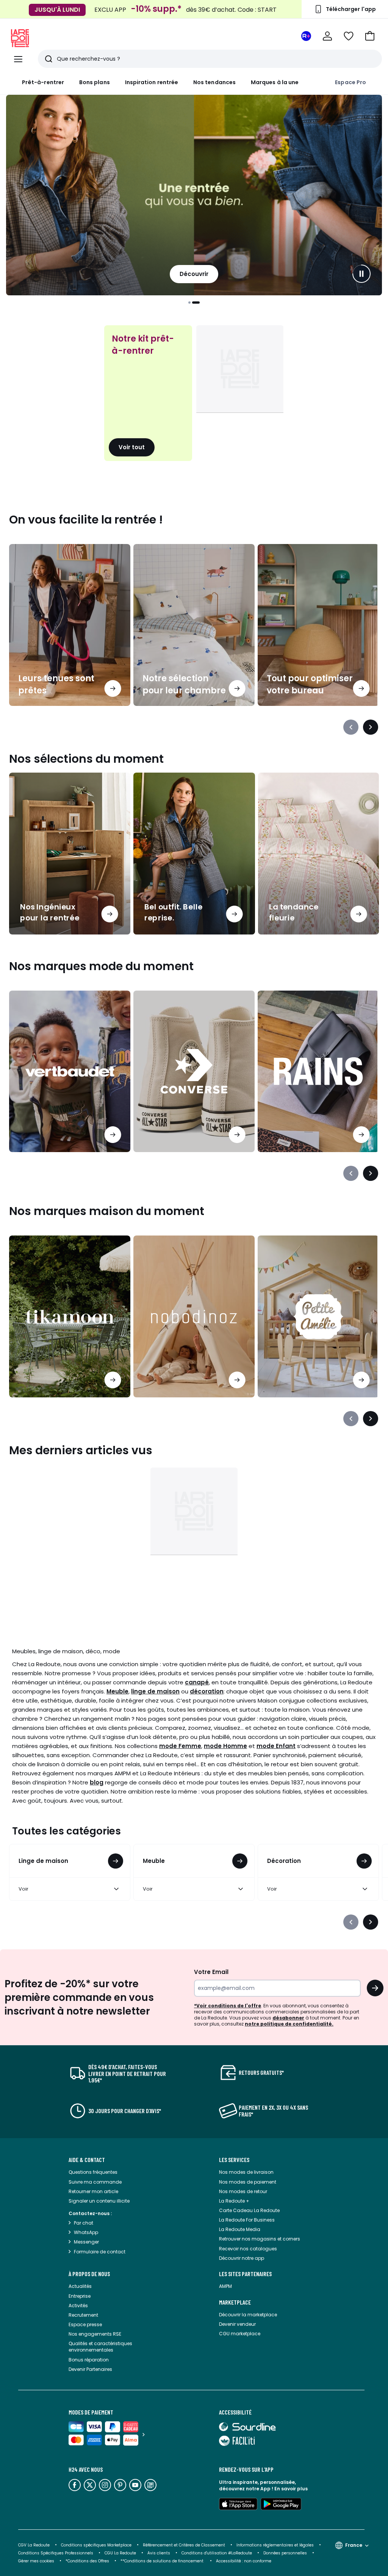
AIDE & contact (87, 2160)
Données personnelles (285, 2553)
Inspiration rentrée (152, 82)
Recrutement (83, 2315)
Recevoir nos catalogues (248, 2249)
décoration (207, 1691)
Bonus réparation (89, 2360)
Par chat (84, 2223)
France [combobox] (354, 2545)
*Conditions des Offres (87, 2561)
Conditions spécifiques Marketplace (96, 2545)
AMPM (225, 2286)
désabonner (288, 2018)
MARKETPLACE (235, 2302)
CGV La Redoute (34, 2545)
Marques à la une (275, 82)
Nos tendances (214, 82)
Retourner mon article (93, 2191)
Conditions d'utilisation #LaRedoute (217, 2553)
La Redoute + (234, 2201)
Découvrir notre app (242, 2258)
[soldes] (194, 195)
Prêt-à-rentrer (43, 82)
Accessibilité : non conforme (244, 2561)
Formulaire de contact (100, 2252)
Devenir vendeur (237, 2324)
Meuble (117, 1691)
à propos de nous (89, 2274)
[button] (370, 36)
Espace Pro (350, 82)
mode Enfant (276, 1746)
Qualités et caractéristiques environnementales (100, 2347)
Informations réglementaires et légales (275, 2545)
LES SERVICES (234, 2160)
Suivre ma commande (95, 2182)
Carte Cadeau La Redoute (249, 2210)
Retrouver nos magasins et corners (260, 2239)
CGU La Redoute (120, 2553)
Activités (78, 2306)
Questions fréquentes (93, 2172)
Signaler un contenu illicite (99, 2201)
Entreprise (80, 2296)
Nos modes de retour (243, 2191)
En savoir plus (291, 2489)
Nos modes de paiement (248, 2182)
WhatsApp (86, 2232)
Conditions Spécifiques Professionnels (56, 2553)
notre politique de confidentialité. (289, 2024)
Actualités (80, 2286)
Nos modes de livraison (246, 2172)
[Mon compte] (327, 36)
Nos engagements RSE (95, 2334)
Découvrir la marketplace (248, 2315)
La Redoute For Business (247, 2220)
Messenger (86, 2242)
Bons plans (95, 82)
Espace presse (85, 2324)
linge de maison (155, 1691)
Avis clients (159, 2553)
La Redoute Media (240, 2229)
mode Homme (225, 1746)
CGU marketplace (240, 2334)
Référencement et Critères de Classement (184, 2545)
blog (97, 1782)
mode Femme (180, 1746)
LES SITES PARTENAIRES (245, 2274)
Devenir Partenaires (90, 2369)
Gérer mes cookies (36, 2561)
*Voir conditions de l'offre (228, 2006)
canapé (197, 1682)
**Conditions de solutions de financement (163, 2561)
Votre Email (211, 1972)
